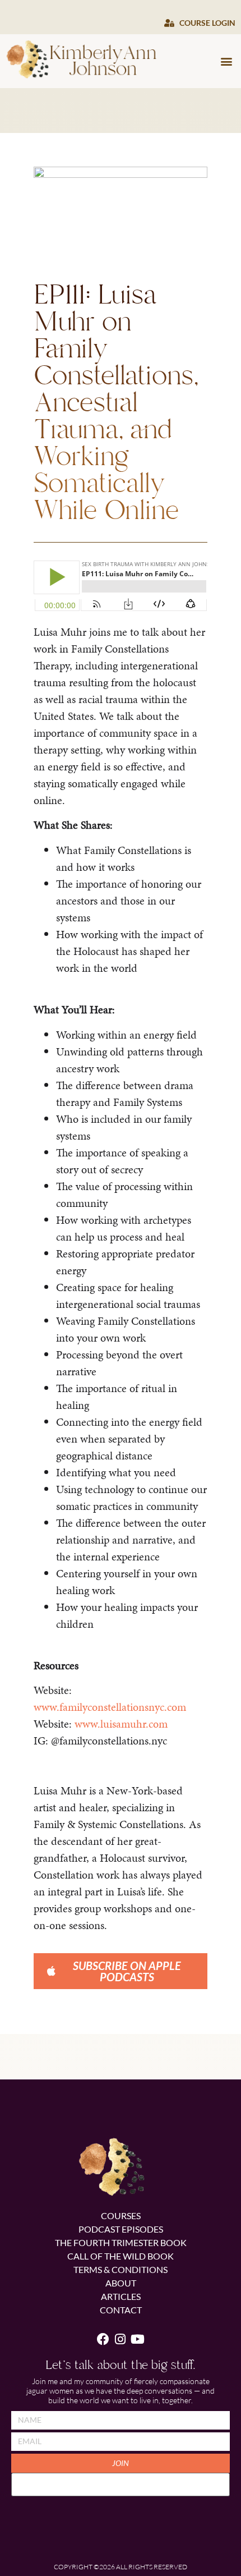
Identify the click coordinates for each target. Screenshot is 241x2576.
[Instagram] (121, 2339)
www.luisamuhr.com (121, 1724)
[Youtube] (138, 2339)
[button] (226, 61)
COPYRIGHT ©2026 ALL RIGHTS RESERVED (121, 2567)
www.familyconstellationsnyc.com (110, 1707)
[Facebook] (103, 2339)
